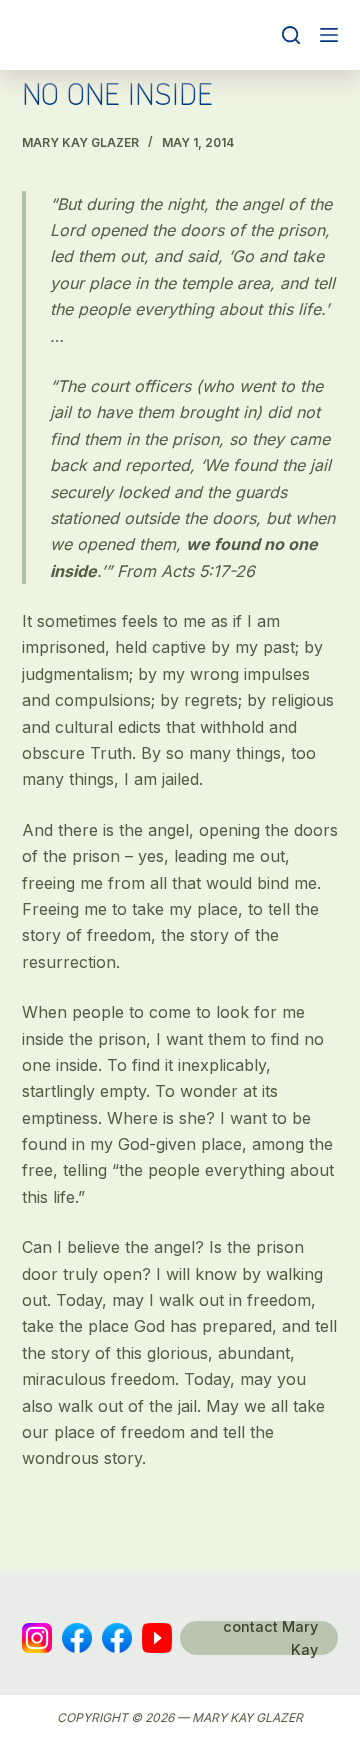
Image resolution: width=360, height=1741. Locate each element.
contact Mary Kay (270, 1638)
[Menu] (329, 35)
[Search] (291, 35)
